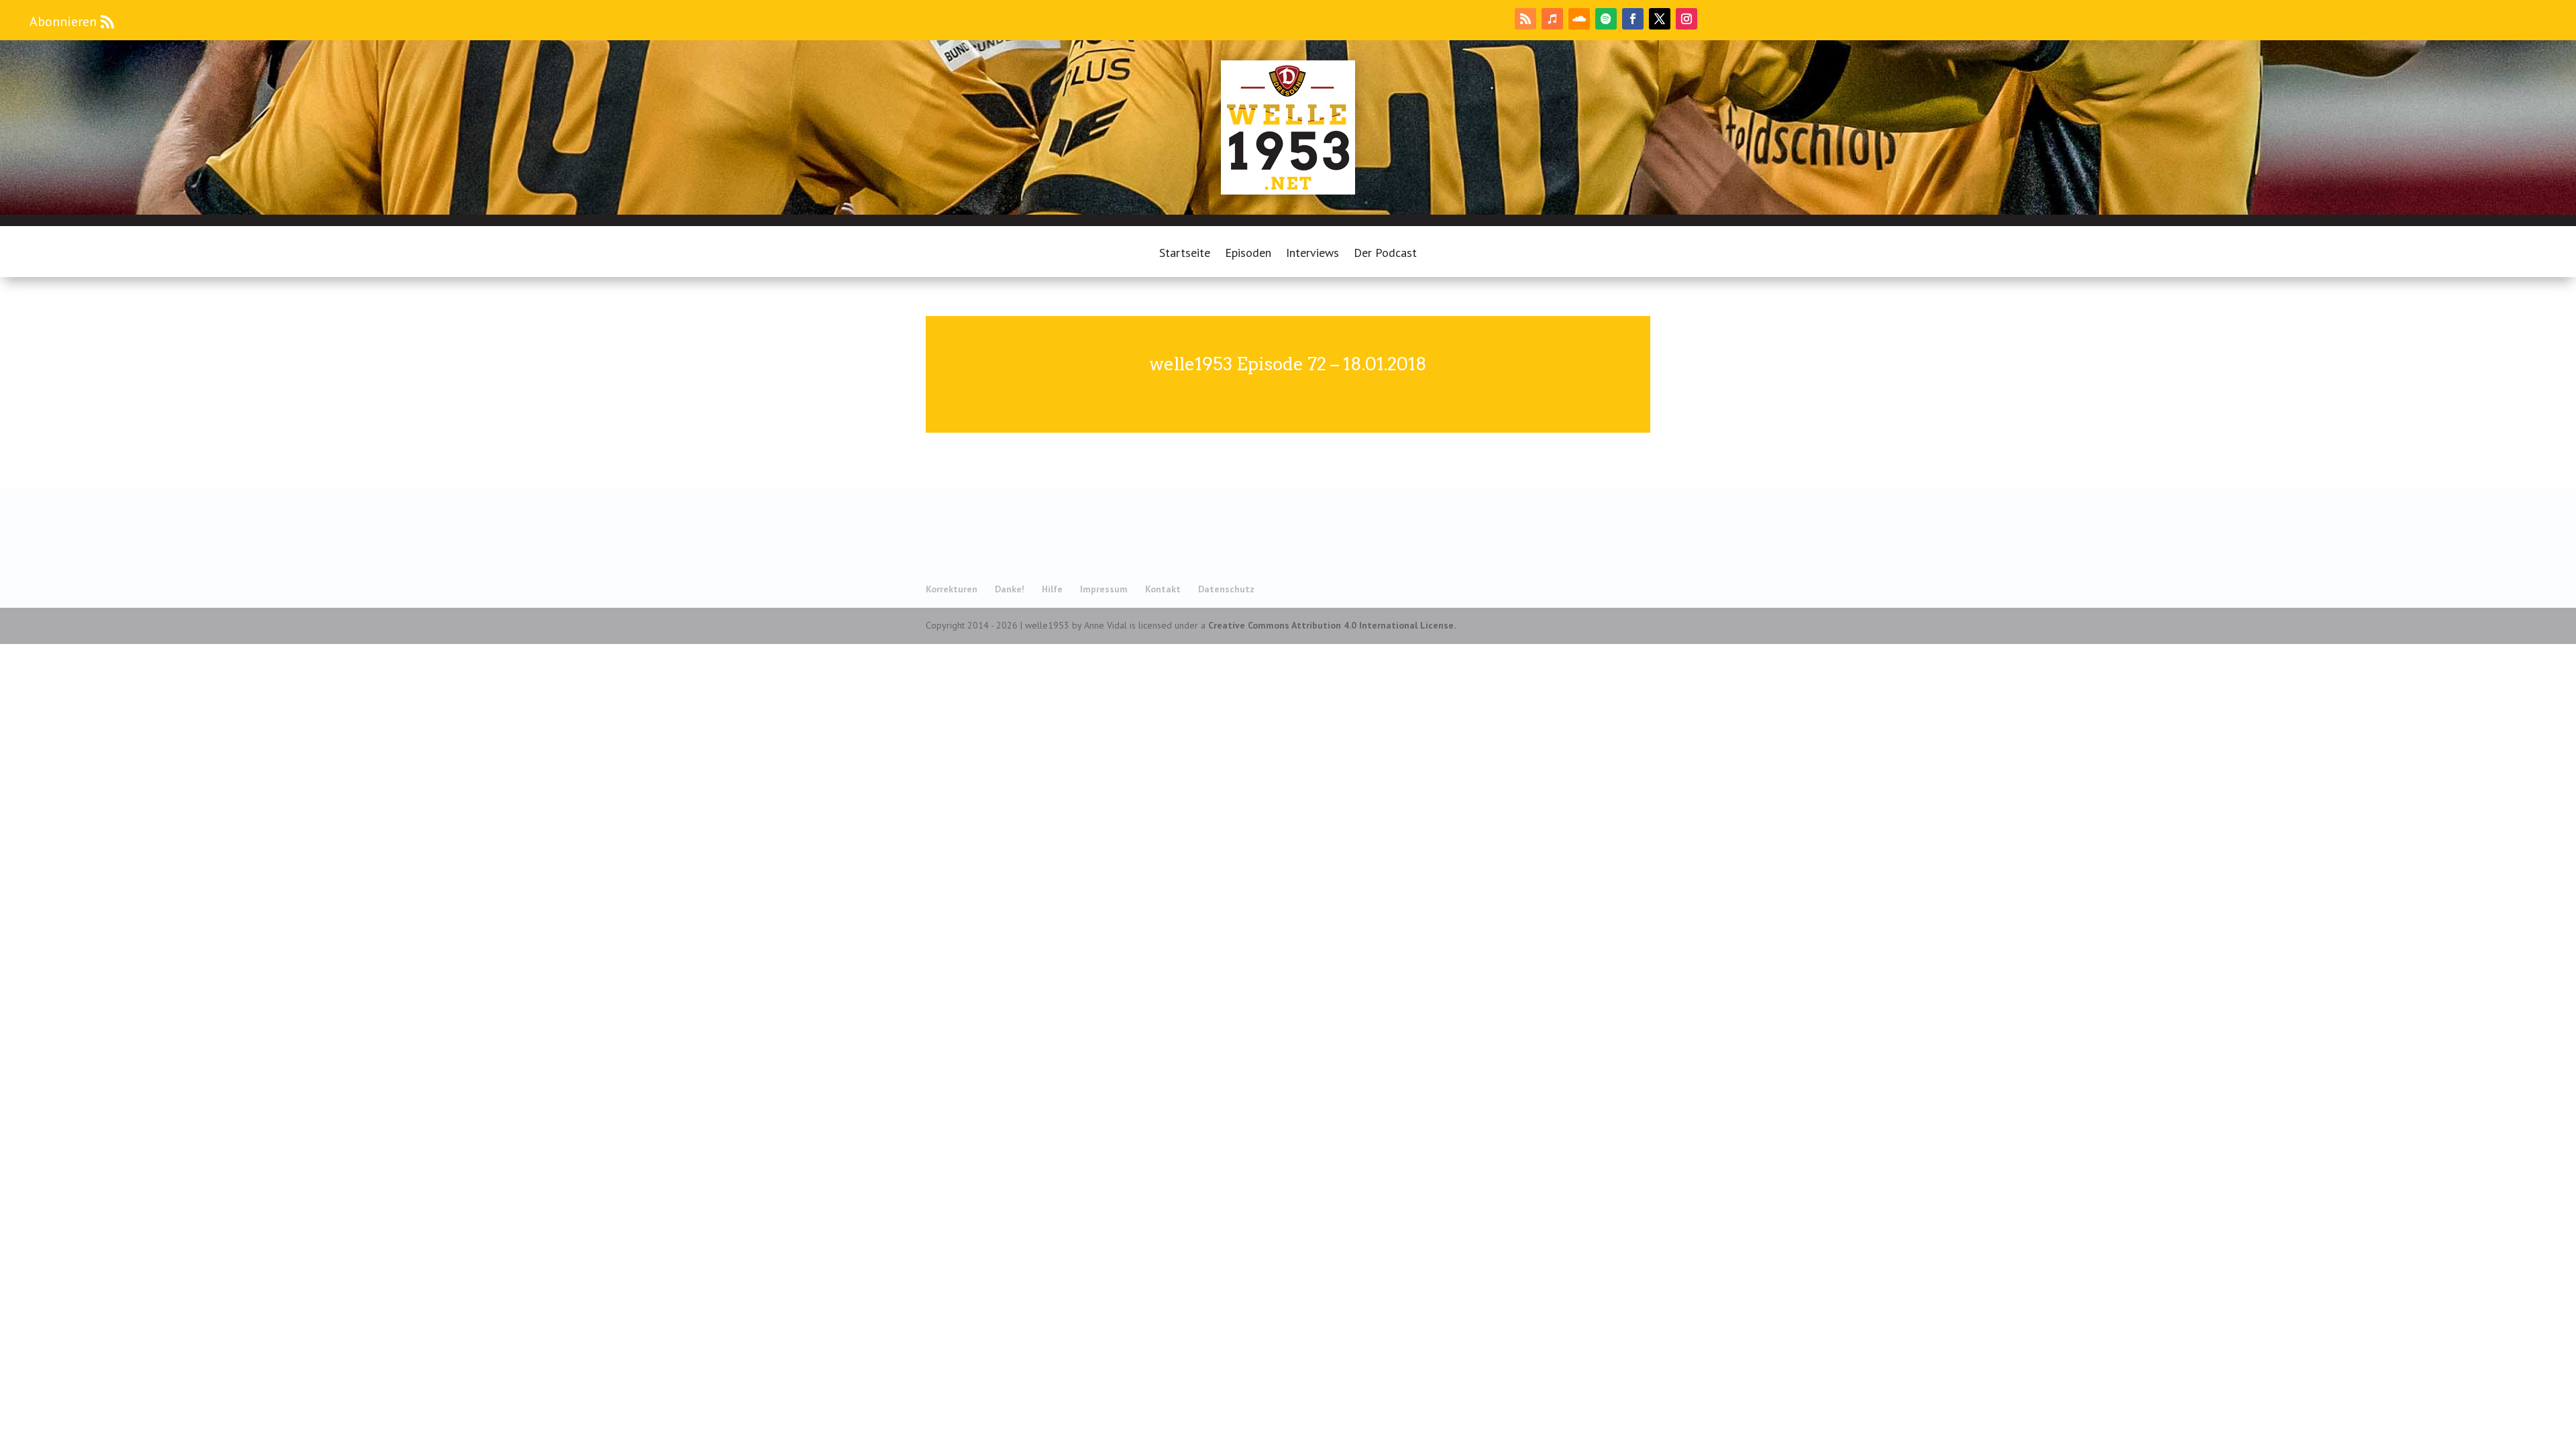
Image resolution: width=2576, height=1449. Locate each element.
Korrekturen (952, 589)
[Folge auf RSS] (1525, 19)
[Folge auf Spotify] (1606, 19)
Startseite (1185, 254)
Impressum (1104, 589)
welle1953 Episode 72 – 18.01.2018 (1288, 364)
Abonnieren (63, 21)
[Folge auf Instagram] (1686, 19)
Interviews (1312, 254)
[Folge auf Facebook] (1633, 19)
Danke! (1010, 589)
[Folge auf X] (1660, 19)
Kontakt (1163, 589)
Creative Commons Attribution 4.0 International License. (1332, 625)
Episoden (1248, 254)
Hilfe (1052, 589)
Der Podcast (1385, 254)
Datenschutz (1226, 589)
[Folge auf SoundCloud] (1579, 19)
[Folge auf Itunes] (1552, 19)
